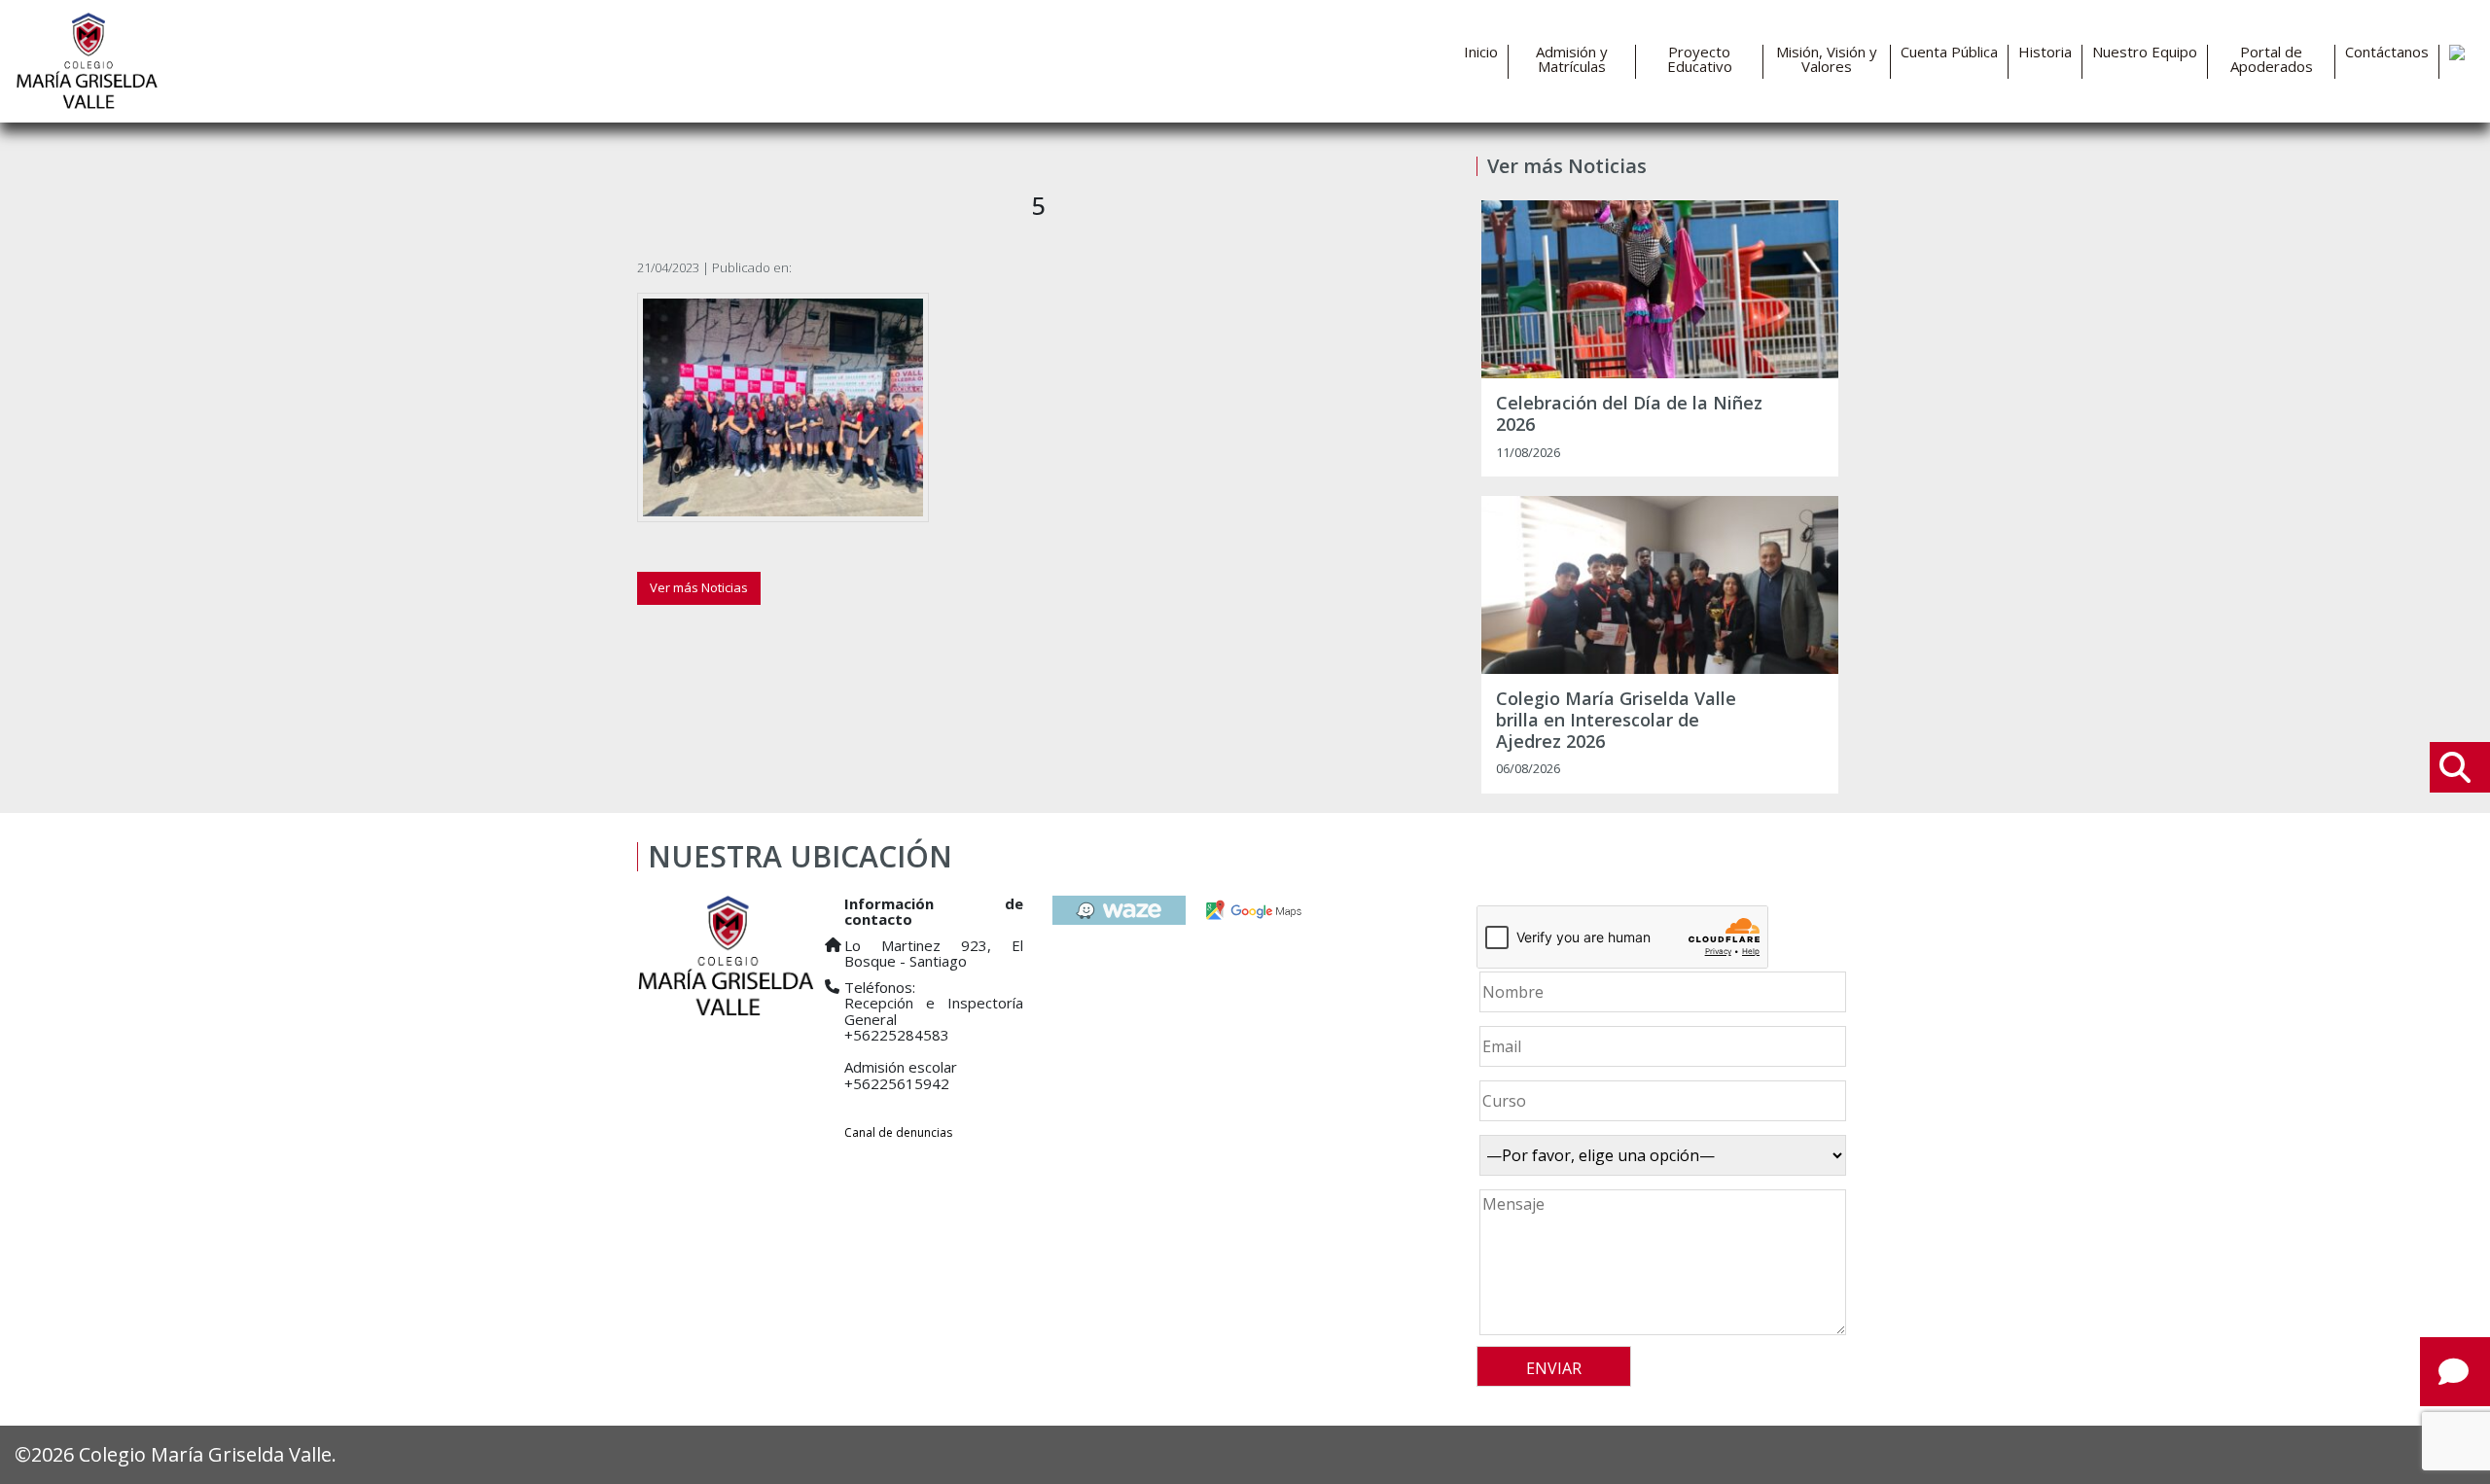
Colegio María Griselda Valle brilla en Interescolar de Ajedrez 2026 (1616, 720)
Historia (2045, 52)
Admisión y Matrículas (1572, 59)
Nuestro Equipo (2145, 52)
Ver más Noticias (699, 587)
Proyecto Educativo (1700, 59)
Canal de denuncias (898, 1132)
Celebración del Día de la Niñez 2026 (1629, 414)
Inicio (1481, 52)
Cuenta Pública (1949, 52)
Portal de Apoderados (2272, 59)
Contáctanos (2387, 52)
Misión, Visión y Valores (1827, 59)
